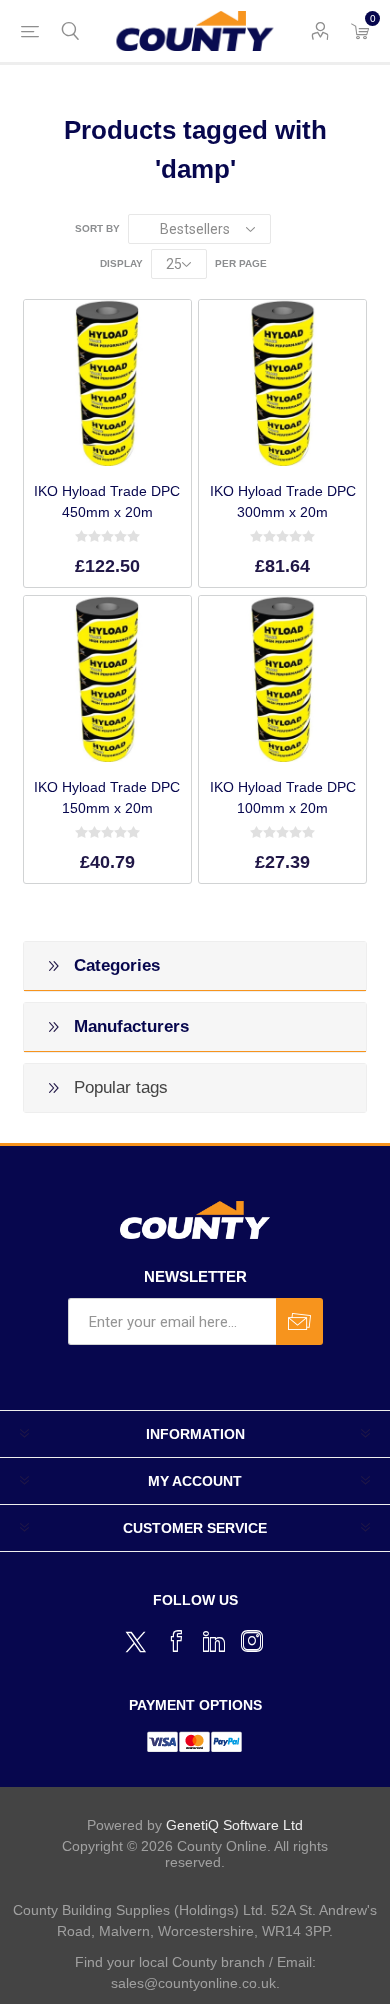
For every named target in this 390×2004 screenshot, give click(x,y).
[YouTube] (214, 1641)
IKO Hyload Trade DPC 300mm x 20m (282, 501)
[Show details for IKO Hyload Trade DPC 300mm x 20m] (282, 383)
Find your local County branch (170, 1962)
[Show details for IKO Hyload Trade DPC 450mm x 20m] (107, 383)
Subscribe (299, 1321)
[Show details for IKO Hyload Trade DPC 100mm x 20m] (282, 679)
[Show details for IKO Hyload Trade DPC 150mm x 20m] (107, 679)
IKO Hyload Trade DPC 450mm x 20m (107, 501)
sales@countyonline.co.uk (193, 1983)
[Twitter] (138, 1639)
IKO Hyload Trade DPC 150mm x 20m (107, 797)
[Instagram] (252, 1641)
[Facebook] (176, 1641)
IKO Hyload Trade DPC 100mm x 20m (282, 797)
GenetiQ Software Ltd (234, 1825)
